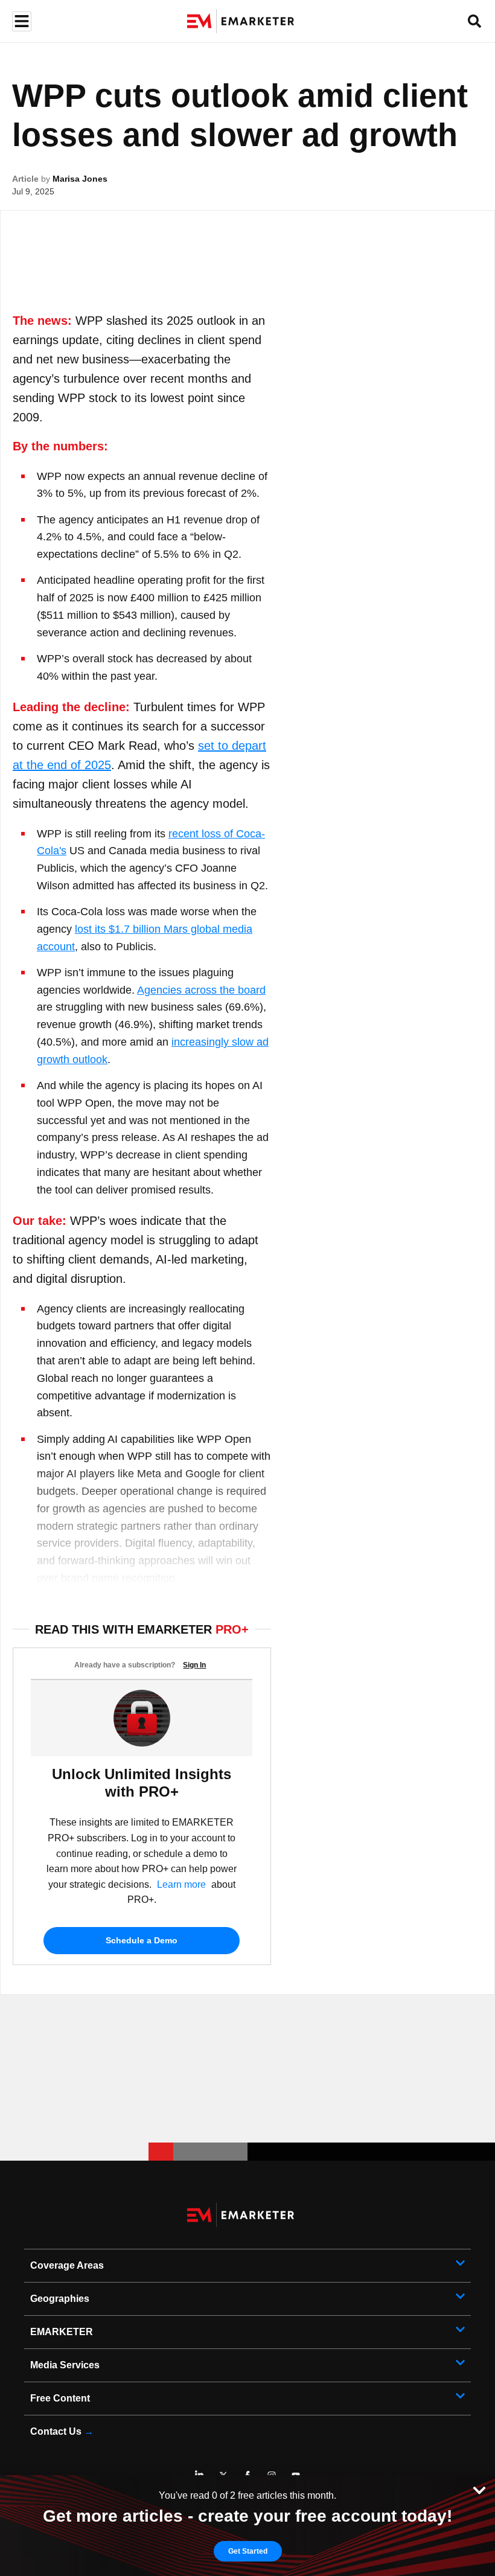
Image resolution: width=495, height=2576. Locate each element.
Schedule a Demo (142, 1940)
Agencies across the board (201, 990)
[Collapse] (479, 2489)
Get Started (248, 2551)
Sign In (194, 1665)
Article (25, 179)
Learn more (181, 1884)
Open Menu (20, 21)
